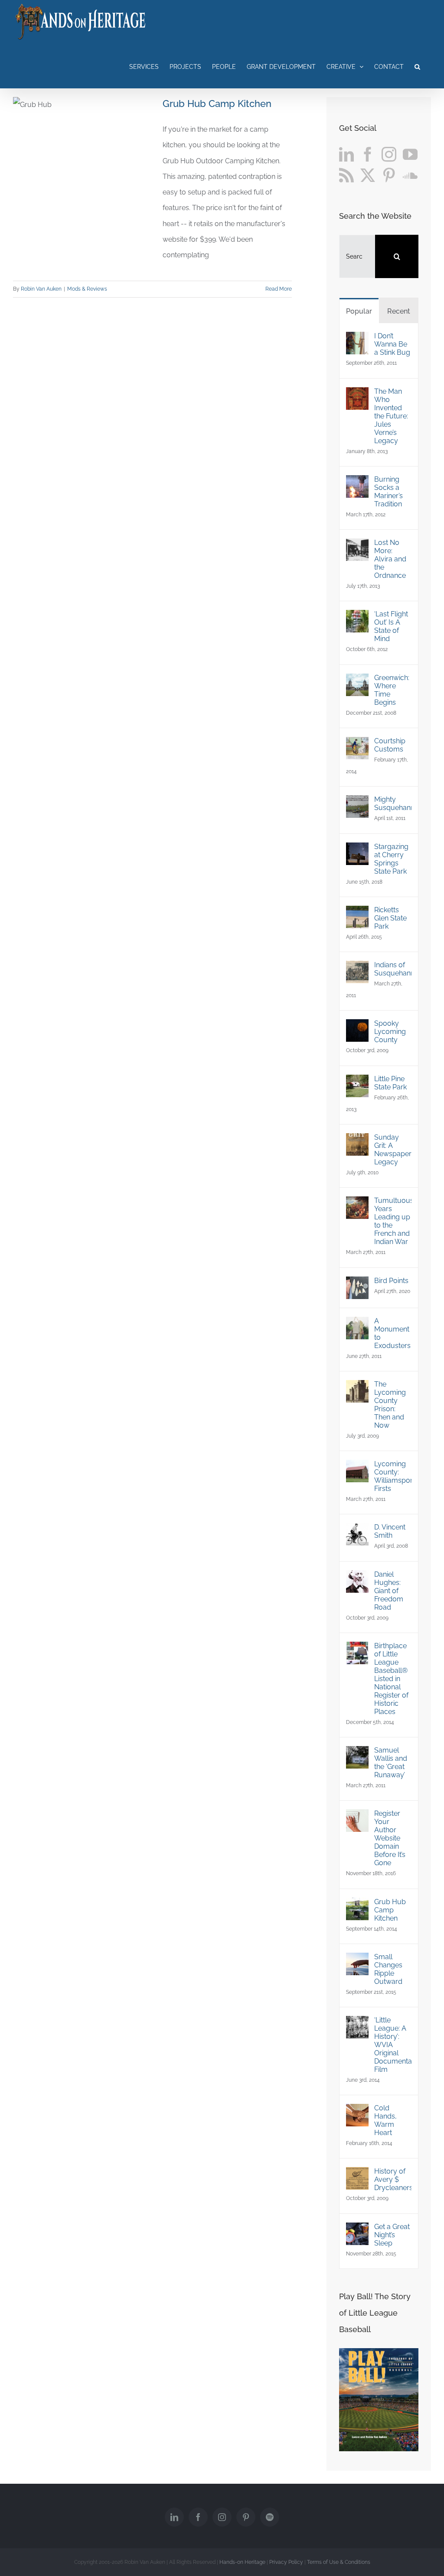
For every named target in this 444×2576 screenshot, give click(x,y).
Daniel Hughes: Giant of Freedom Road (389, 1591)
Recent (399, 311)
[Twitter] (368, 175)
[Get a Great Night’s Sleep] (357, 2230)
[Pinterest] (389, 175)
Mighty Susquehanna (393, 804)
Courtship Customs (390, 745)
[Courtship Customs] (357, 744)
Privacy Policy (286, 2562)
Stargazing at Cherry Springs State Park (391, 859)
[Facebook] (368, 154)
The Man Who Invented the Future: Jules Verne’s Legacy (391, 416)
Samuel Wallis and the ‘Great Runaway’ (391, 1763)
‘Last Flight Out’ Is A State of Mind (391, 626)
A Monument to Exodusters (392, 1333)
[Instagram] (389, 154)
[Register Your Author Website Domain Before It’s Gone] (357, 1817)
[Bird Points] (357, 1284)
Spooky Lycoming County (390, 1032)
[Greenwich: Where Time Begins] (357, 681)
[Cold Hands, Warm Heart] (357, 2111)
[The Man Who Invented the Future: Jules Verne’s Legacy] (357, 395)
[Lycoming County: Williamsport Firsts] (357, 1467)
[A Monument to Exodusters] (357, 1324)
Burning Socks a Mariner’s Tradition (388, 492)
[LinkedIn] (346, 154)
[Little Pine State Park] (357, 1082)
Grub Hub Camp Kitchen (217, 104)
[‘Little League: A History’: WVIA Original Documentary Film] (357, 2024)
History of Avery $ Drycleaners (393, 2179)
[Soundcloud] (410, 175)
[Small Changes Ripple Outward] (357, 1960)
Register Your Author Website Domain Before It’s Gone (390, 1838)
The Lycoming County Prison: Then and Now (390, 1405)
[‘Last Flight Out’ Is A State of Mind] (357, 617)
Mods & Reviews (87, 289)
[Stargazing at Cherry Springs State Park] (357, 850)
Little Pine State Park (390, 1083)
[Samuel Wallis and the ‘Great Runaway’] (357, 1754)
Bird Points (391, 1281)
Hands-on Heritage (242, 2562)
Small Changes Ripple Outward (388, 1969)
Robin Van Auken (41, 289)
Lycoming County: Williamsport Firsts (393, 1476)
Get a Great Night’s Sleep (392, 2235)
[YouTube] (410, 154)
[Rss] (346, 175)
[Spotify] (270, 2517)
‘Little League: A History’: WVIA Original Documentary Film (393, 2045)
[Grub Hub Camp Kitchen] (357, 1905)
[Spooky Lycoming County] (357, 1027)
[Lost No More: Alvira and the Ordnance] (357, 546)
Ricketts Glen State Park (390, 918)
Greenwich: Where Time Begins (392, 690)
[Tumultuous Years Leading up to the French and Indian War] (357, 1204)
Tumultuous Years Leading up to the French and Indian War (393, 1221)
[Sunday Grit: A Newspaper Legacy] (357, 1141)
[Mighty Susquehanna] (357, 803)
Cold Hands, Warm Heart (385, 2120)
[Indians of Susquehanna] (357, 968)
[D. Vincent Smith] (357, 1531)
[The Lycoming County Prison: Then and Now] (357, 1388)
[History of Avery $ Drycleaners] (357, 2175)
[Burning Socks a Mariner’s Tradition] (357, 483)
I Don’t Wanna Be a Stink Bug (392, 344)
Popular (359, 311)
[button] (417, 66)
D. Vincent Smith (390, 1531)
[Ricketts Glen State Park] (357, 913)
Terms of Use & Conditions (339, 2562)
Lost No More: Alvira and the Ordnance (390, 559)
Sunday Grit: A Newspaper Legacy (393, 1150)
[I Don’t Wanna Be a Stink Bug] (357, 339)
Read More (279, 289)
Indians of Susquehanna (393, 969)
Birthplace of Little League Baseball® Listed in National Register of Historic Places (391, 1679)
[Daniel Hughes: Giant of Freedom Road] (357, 1578)
